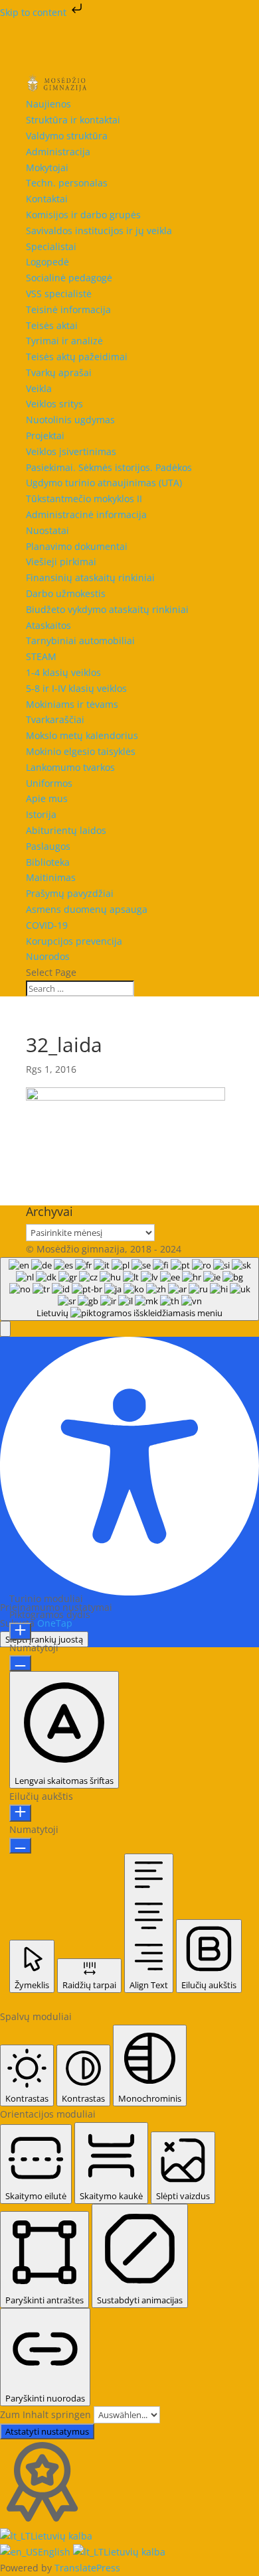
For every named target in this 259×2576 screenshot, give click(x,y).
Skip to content (35, 12)
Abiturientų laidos (66, 830)
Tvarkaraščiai (55, 719)
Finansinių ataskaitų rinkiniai (90, 577)
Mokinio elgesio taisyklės (81, 751)
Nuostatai (47, 530)
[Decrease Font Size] (20, 1663)
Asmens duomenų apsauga (87, 909)
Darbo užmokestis (66, 593)
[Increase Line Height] (20, 1813)
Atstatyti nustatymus (47, 2431)
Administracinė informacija (86, 514)
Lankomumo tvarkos (70, 767)
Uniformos (49, 783)
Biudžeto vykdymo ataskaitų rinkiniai (107, 609)
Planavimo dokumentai (77, 546)
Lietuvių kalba (61, 2536)
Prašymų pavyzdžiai (70, 893)
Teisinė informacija (68, 309)
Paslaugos (48, 846)
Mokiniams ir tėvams (72, 704)
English (55, 2552)
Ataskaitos (48, 625)
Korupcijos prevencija (74, 941)
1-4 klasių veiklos (63, 672)
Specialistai (51, 246)
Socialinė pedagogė (69, 278)
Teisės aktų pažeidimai (77, 357)
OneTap (55, 1623)
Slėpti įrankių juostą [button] (44, 1639)
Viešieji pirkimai (61, 562)
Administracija (58, 152)
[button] (5, 1329)
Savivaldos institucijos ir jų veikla (99, 231)
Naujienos (48, 104)
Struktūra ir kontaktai (73, 120)
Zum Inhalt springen (47, 2414)
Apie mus (47, 798)
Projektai (45, 436)
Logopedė (47, 262)
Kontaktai (47, 199)
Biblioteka (48, 862)
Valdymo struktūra (67, 136)
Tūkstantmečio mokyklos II (84, 499)
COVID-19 (47, 925)
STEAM (41, 656)
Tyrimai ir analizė (64, 341)
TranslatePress (87, 2568)
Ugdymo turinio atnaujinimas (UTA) (104, 483)
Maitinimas (51, 877)
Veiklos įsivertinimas (71, 451)
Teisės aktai (52, 325)
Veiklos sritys (54, 404)
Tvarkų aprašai (59, 373)
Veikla (39, 388)
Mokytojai (47, 168)
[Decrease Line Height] (20, 1846)
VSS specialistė (59, 294)
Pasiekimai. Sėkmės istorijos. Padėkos (109, 467)
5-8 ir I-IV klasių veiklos (76, 688)
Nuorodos (48, 956)
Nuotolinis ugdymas (70, 420)
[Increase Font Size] (20, 1631)
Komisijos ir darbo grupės (83, 215)
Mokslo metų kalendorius (82, 735)
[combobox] (129, 1289)
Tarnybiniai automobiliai (80, 641)
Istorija (41, 814)
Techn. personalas (67, 183)
